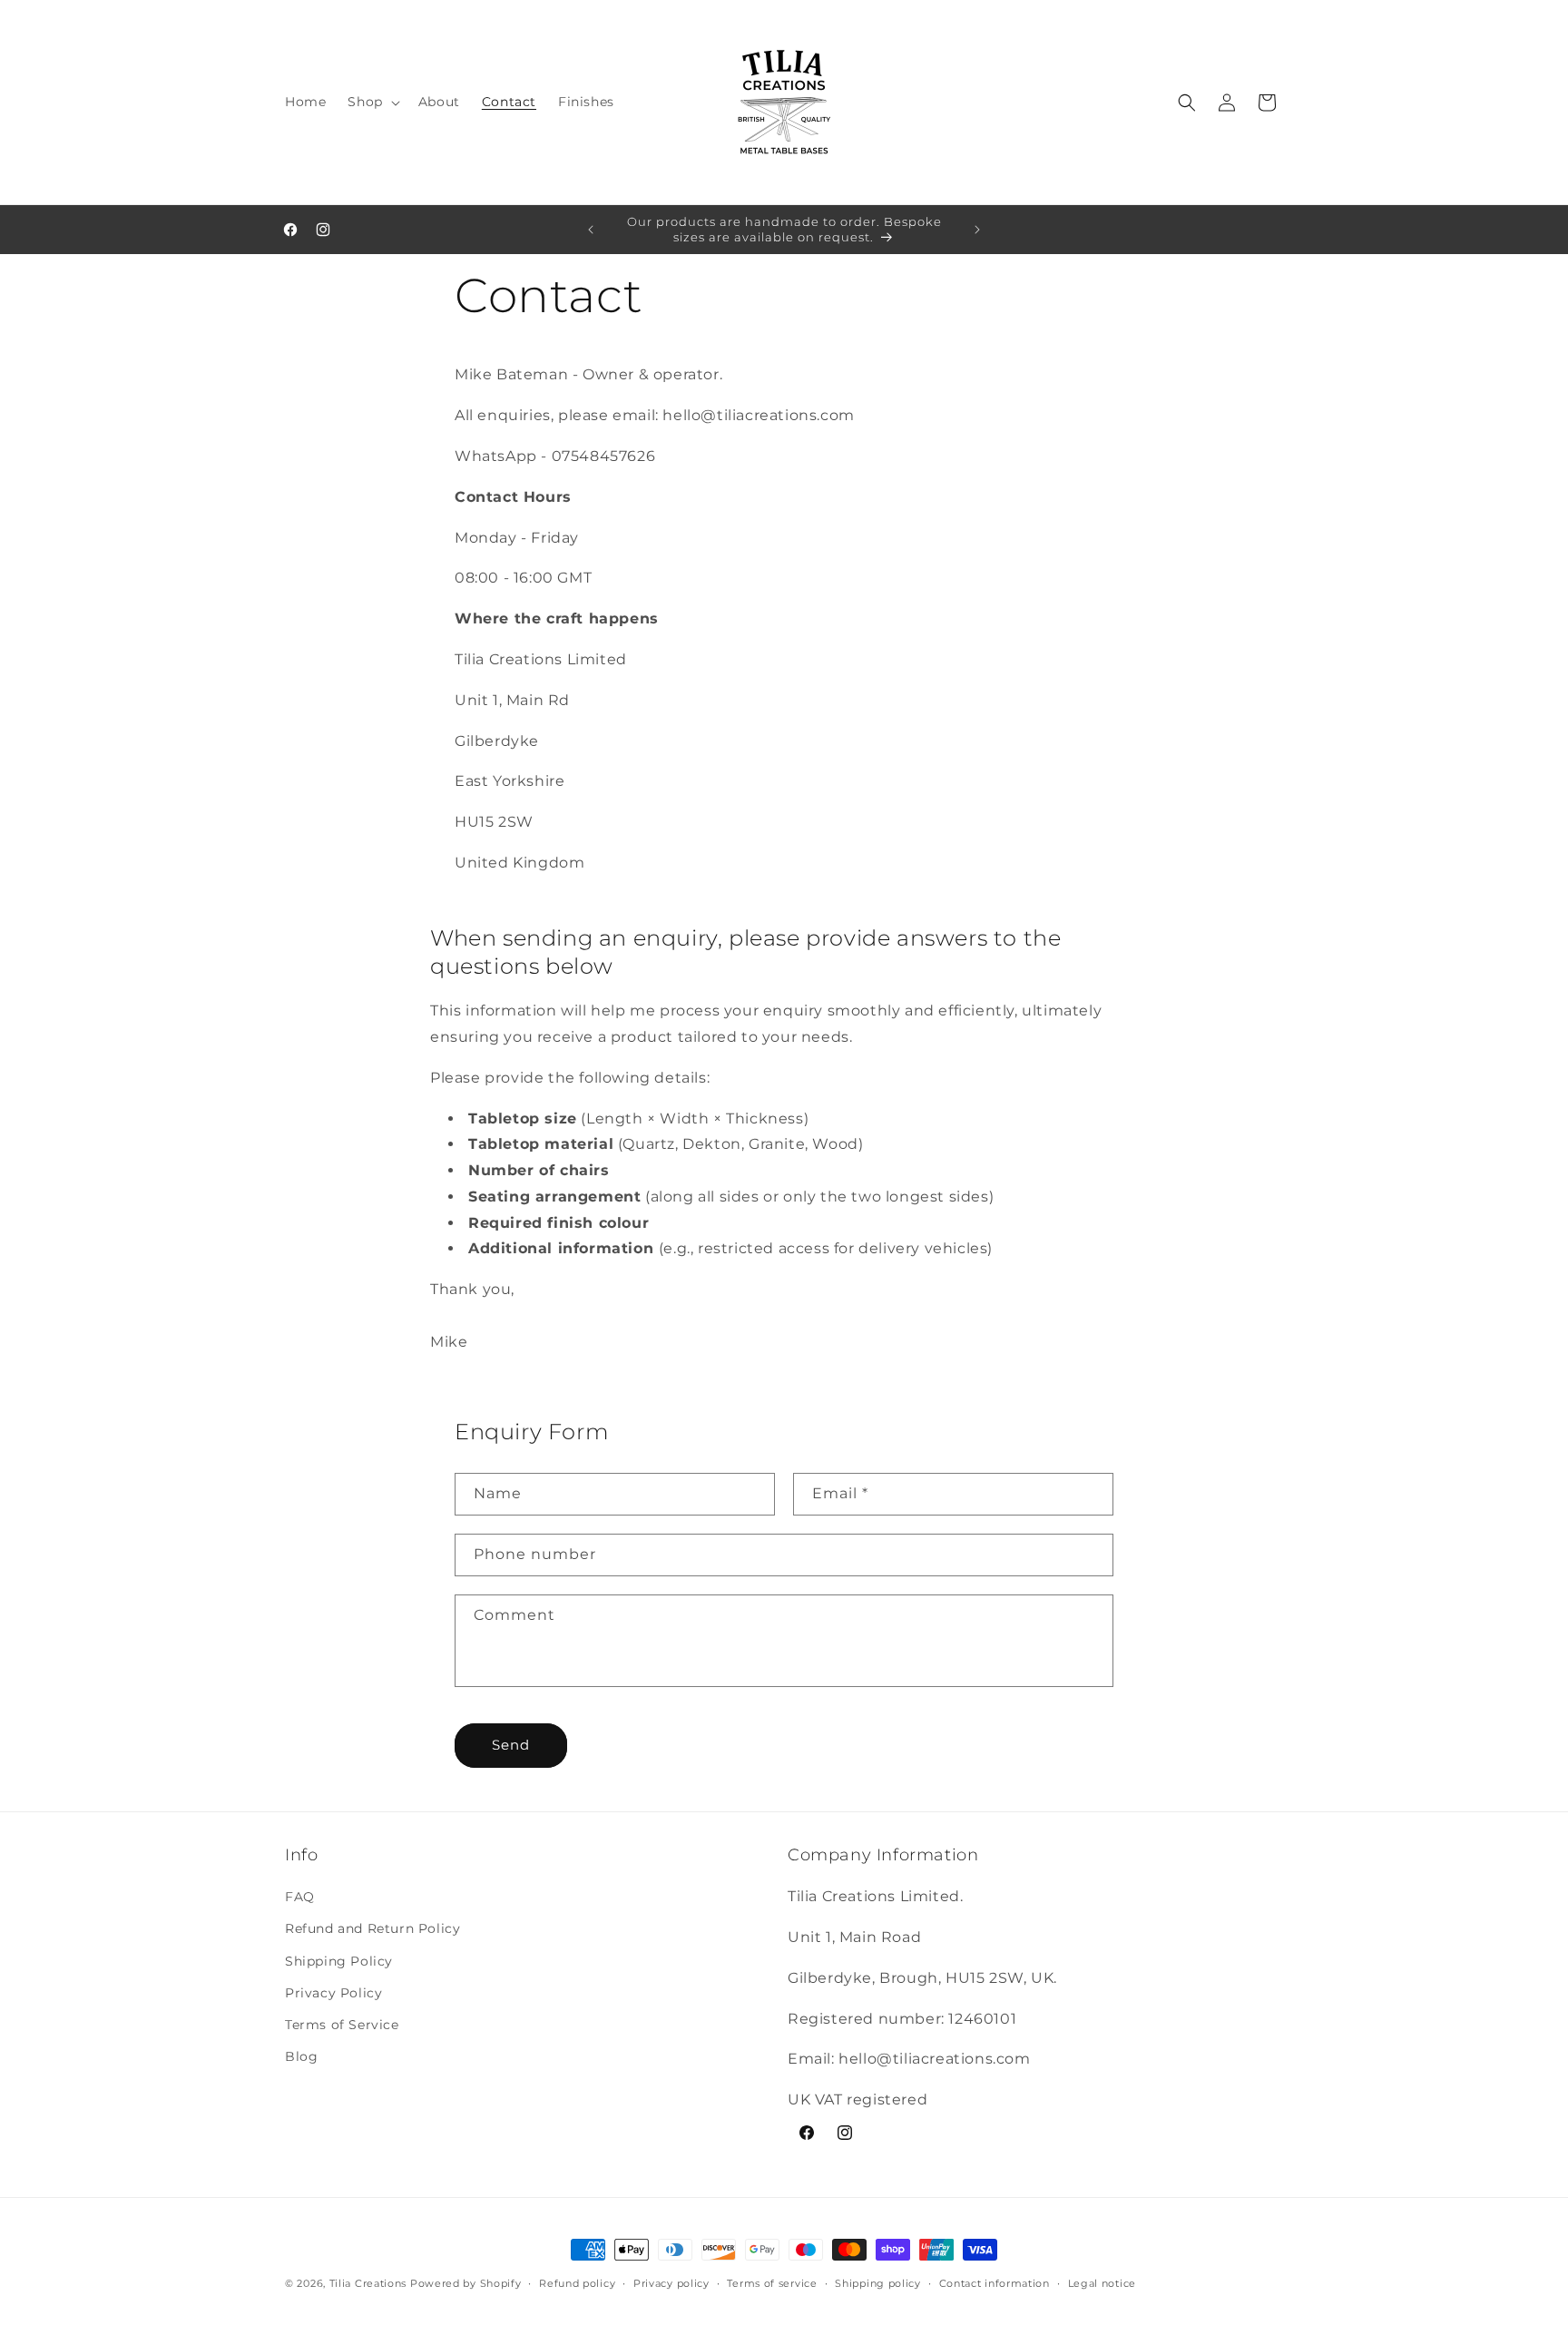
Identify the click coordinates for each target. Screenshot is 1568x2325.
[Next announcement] (977, 230)
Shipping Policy (339, 1961)
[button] (372, 102)
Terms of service (772, 2283)
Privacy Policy (333, 1993)
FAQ (300, 1897)
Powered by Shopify (466, 2283)
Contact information (995, 2283)
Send (511, 1745)
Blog (301, 2056)
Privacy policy (671, 2283)
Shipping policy (878, 2283)
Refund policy (577, 2283)
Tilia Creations (370, 2283)
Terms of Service (342, 2025)
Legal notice (1102, 2283)
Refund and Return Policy (372, 1928)
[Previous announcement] (591, 230)
